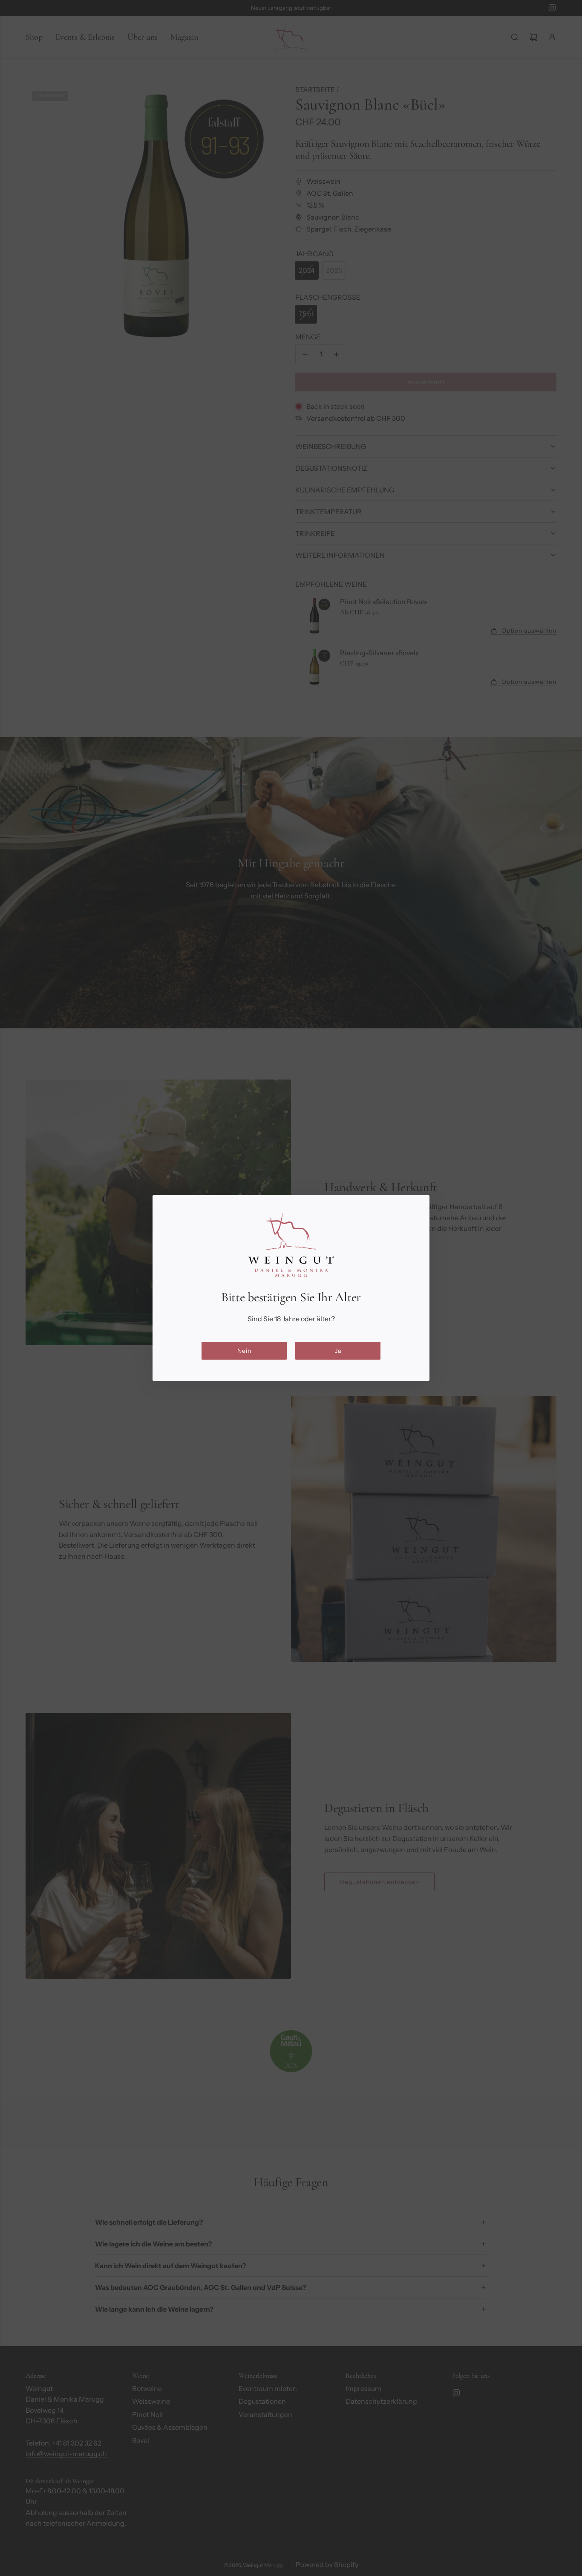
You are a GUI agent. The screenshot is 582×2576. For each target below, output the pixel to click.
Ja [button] (338, 1351)
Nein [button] (244, 1351)
